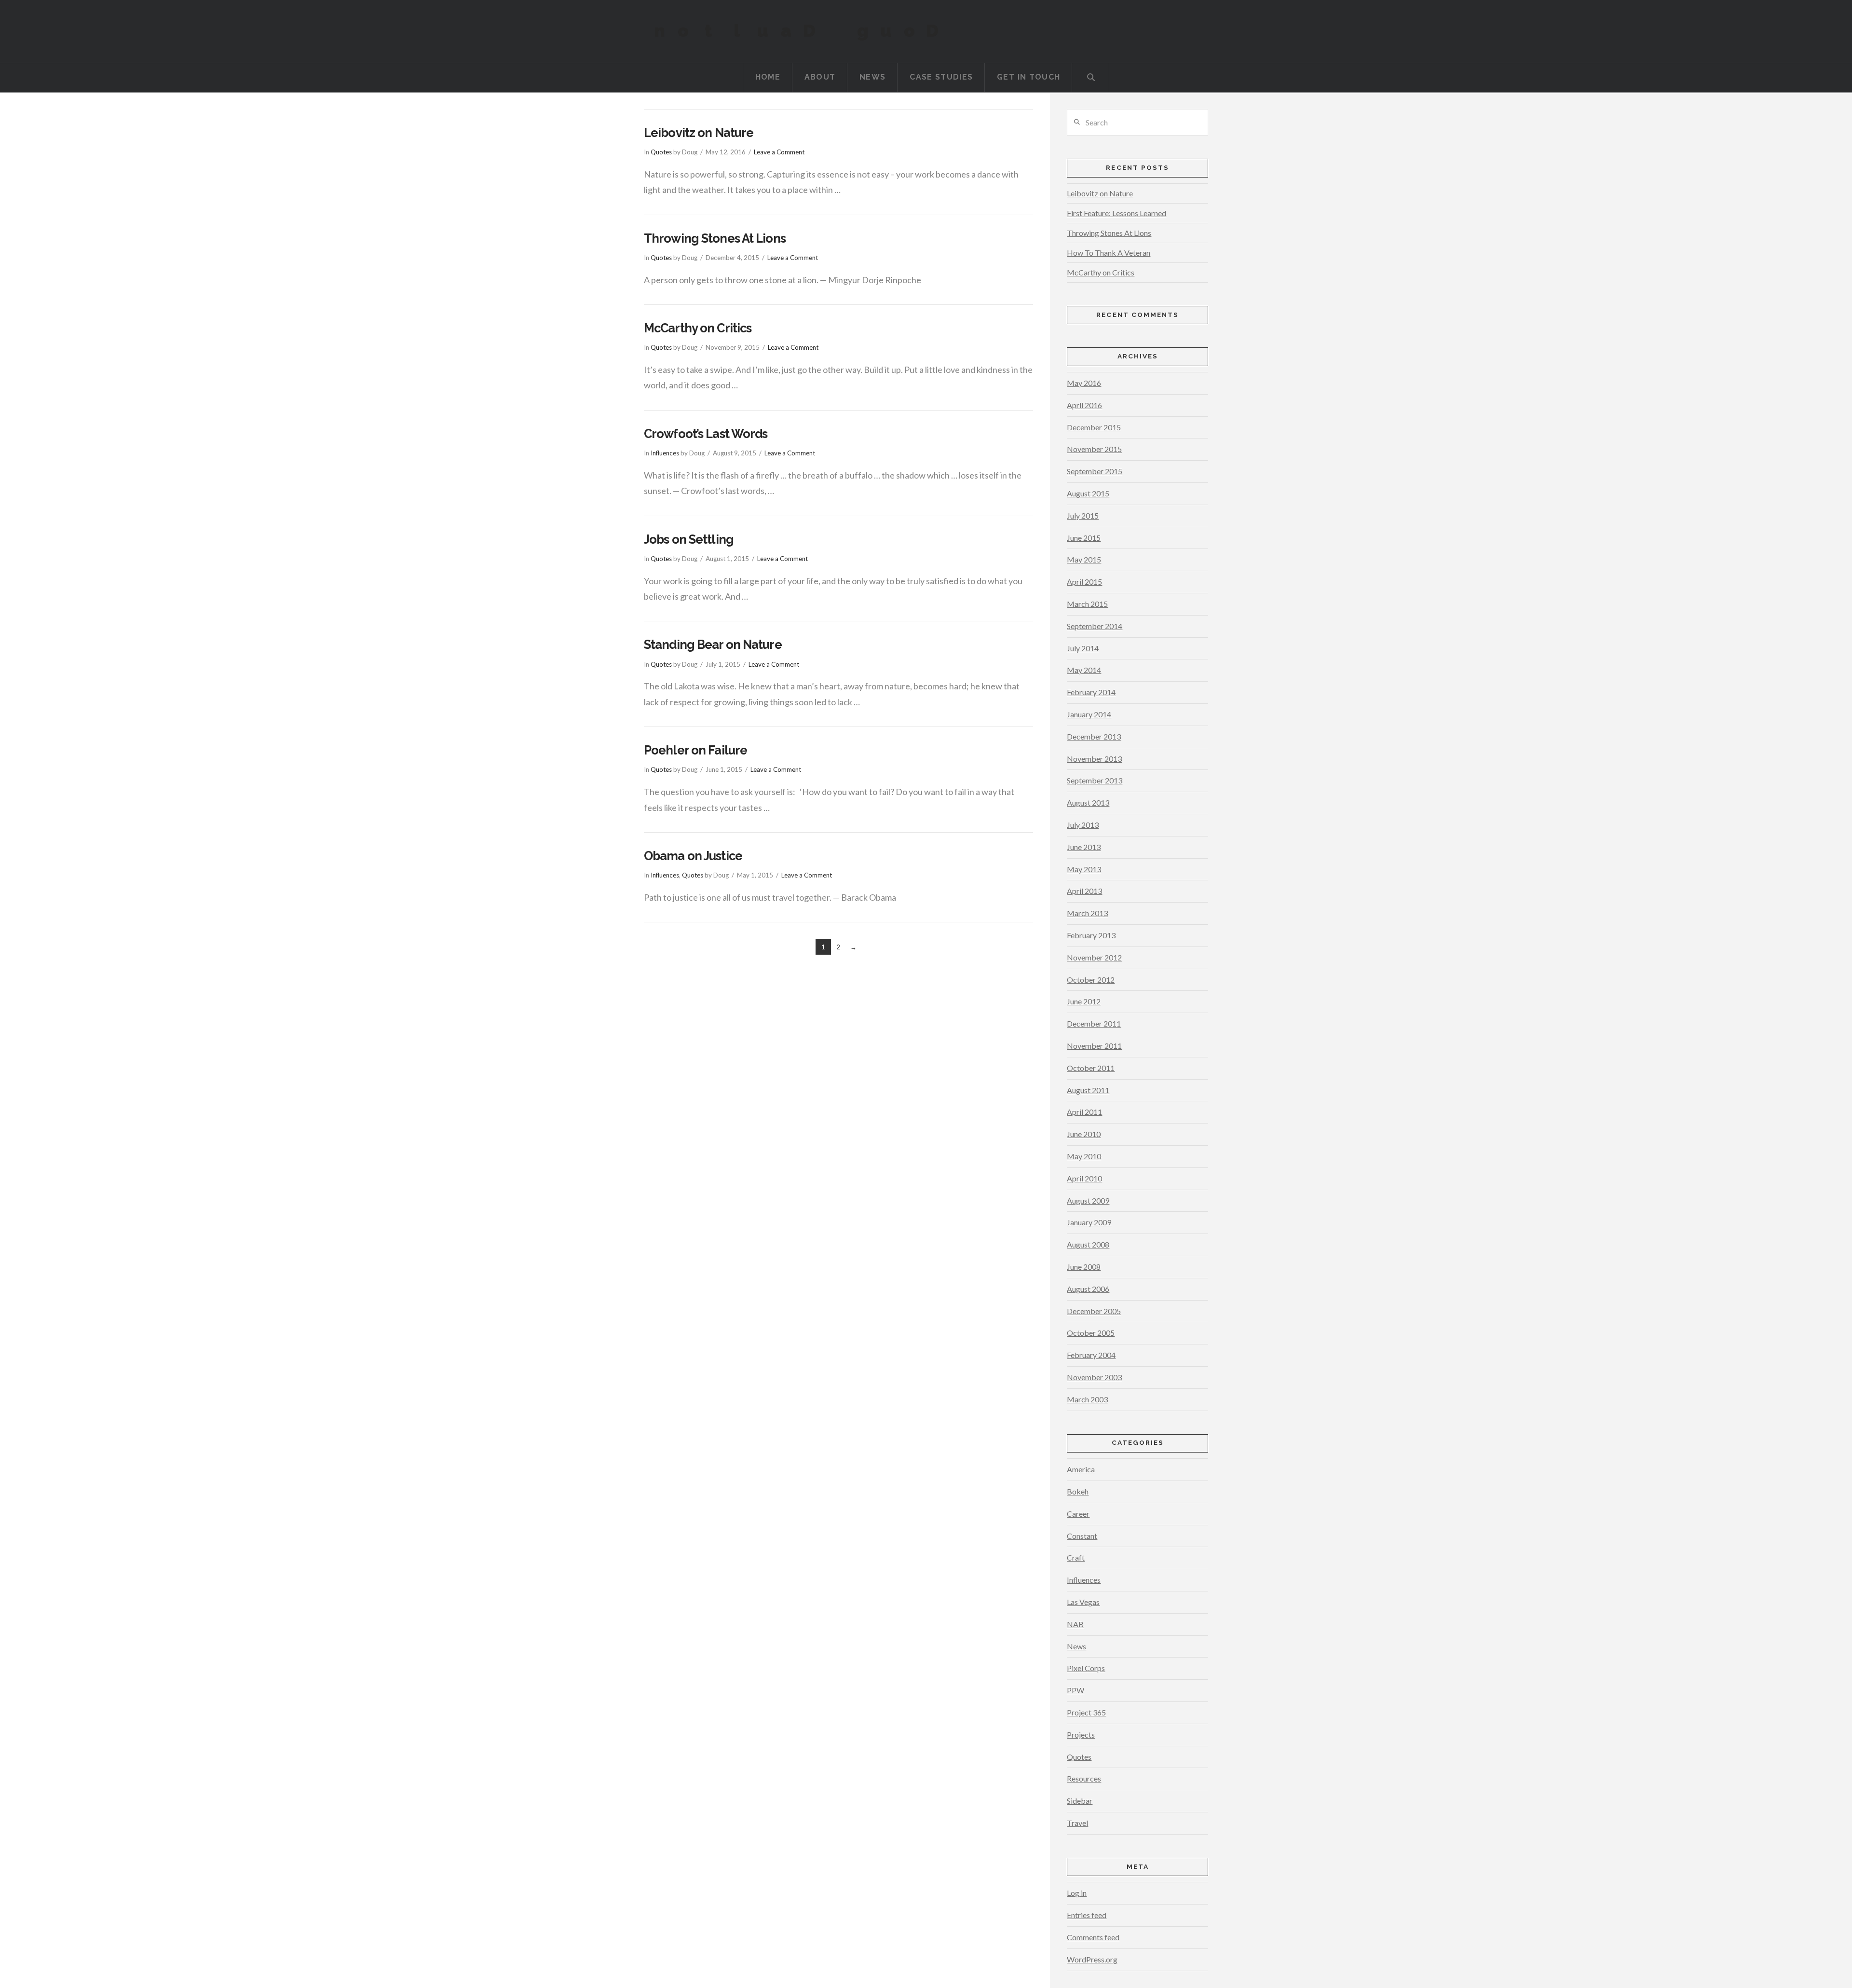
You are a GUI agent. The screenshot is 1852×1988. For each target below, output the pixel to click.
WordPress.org (1092, 1959)
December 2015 (1094, 427)
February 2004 (1091, 1355)
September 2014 (1095, 626)
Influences (665, 453)
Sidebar (1080, 1801)
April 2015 (1084, 582)
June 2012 (1084, 1001)
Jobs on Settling (689, 539)
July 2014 (1083, 648)
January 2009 (1089, 1222)
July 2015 (1083, 515)
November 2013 (1094, 759)
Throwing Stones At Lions (715, 238)
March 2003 (1087, 1399)
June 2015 (1084, 538)
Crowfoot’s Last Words (706, 434)
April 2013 (1084, 891)
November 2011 (1094, 1046)
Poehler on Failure (695, 750)
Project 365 (1086, 1712)
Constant (1082, 1536)
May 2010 (1084, 1156)
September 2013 (1095, 780)
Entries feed (1087, 1915)
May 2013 (1084, 869)
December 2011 (1094, 1023)
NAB (1075, 1624)
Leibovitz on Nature (699, 133)
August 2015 (1088, 493)
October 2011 (1091, 1068)
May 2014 (1084, 670)
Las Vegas (1083, 1602)
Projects (1081, 1734)
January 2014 (1089, 714)
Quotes (661, 152)
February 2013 (1091, 935)
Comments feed (1093, 1937)
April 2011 (1084, 1112)
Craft (1076, 1557)
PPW (1076, 1690)
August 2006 (1088, 1289)
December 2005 (1094, 1311)
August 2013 (1088, 802)
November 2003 (1094, 1377)
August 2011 (1088, 1090)
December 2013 (1094, 736)
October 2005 (1091, 1333)
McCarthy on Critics (698, 328)
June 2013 (1084, 847)
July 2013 (1083, 825)
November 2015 (1094, 449)
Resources (1084, 1778)
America (1081, 1469)
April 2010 (1084, 1178)
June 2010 (1084, 1134)
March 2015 (1087, 604)
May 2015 (1084, 559)
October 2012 (1091, 980)
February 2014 (1091, 692)
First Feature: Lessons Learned (1117, 213)
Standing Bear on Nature (713, 644)
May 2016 (1084, 383)
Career (1078, 1514)
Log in (1077, 1893)
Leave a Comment (779, 152)
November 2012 (1094, 957)
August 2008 (1088, 1244)
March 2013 (1087, 913)
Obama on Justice (693, 856)
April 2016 (1084, 405)
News (1076, 1646)
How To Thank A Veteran (1109, 253)
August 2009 (1088, 1200)
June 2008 (1084, 1267)
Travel (1077, 1823)
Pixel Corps (1086, 1668)
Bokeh (1078, 1491)
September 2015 (1095, 471)
